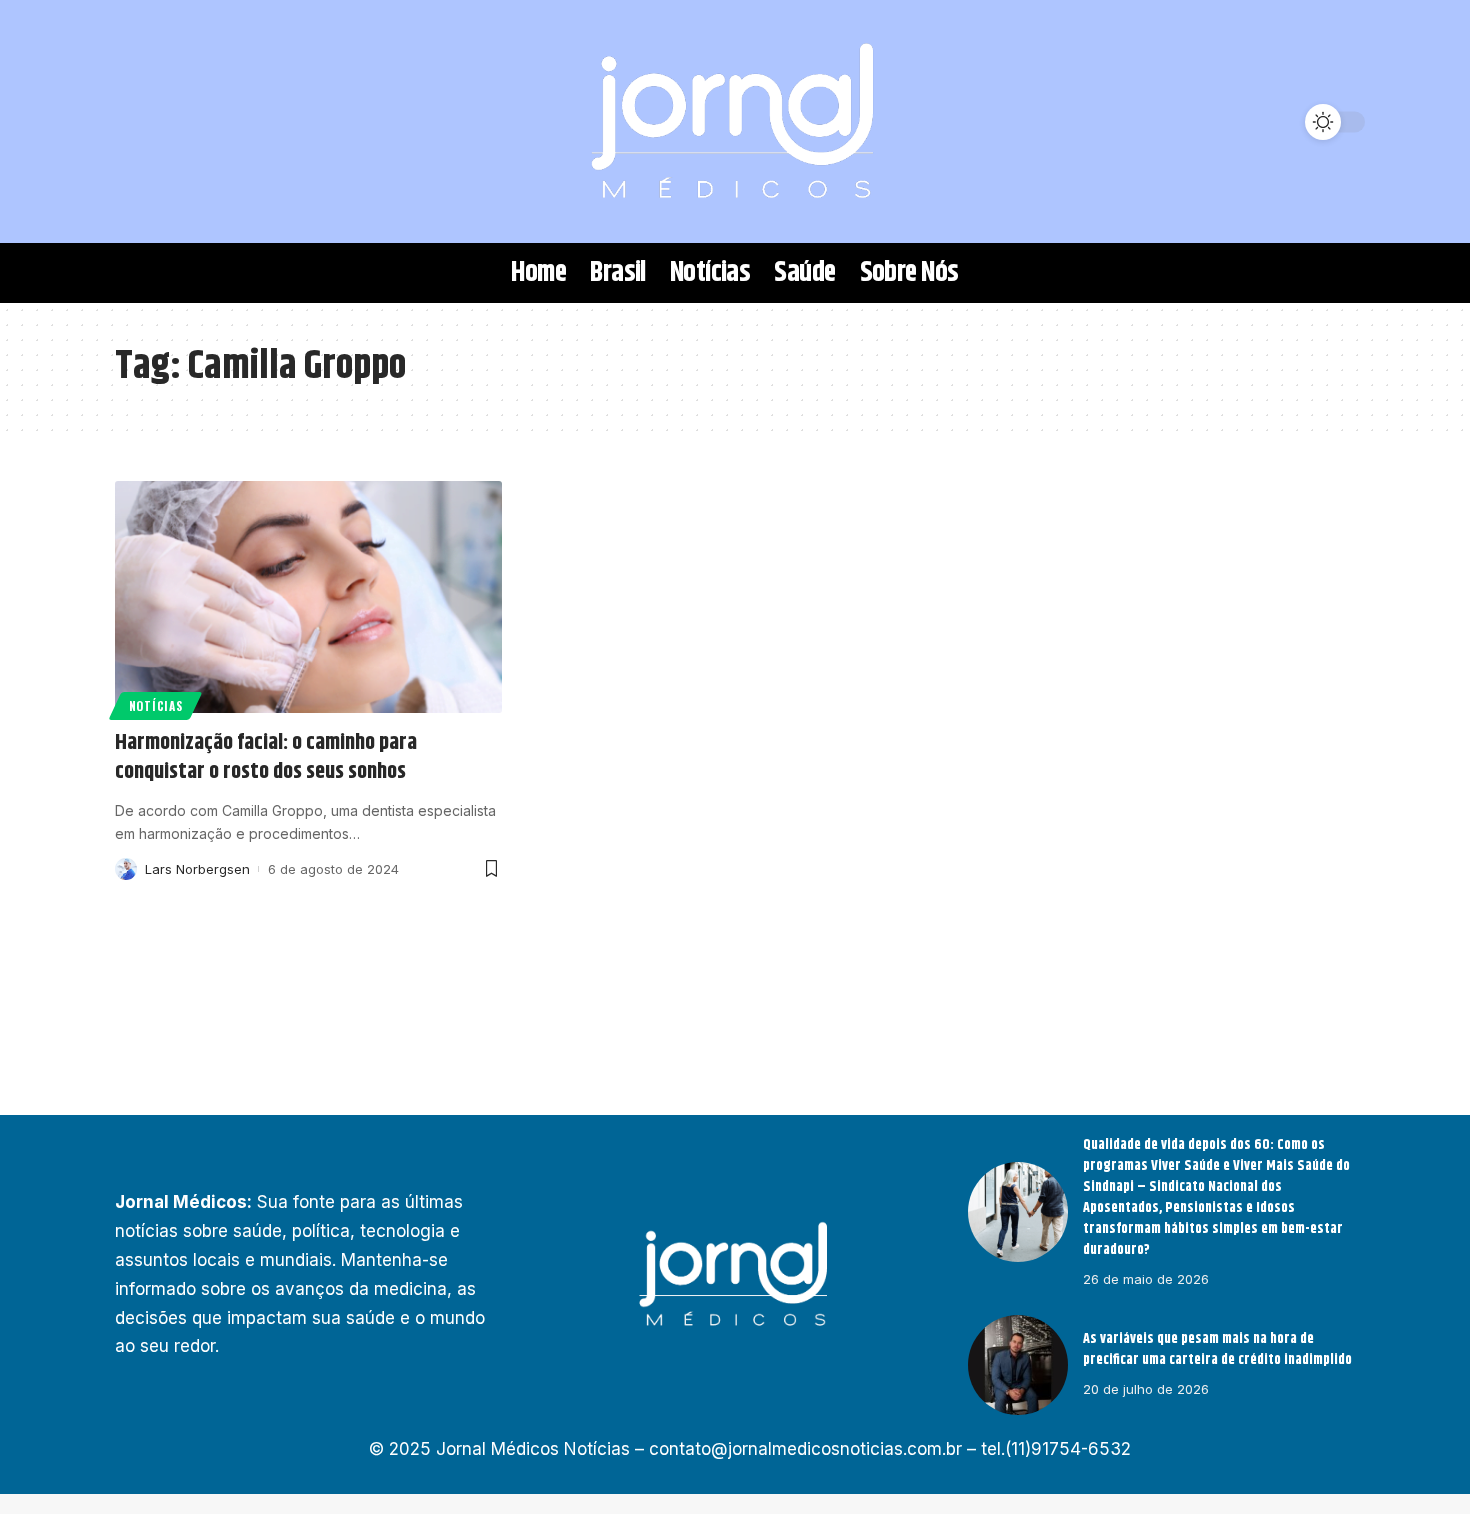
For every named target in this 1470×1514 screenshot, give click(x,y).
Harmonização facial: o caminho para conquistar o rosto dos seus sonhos (266, 757)
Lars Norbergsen (197, 869)
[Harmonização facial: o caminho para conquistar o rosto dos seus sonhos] (308, 597)
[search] (140, 122)
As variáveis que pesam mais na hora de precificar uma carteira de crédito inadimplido (1217, 1349)
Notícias (156, 705)
